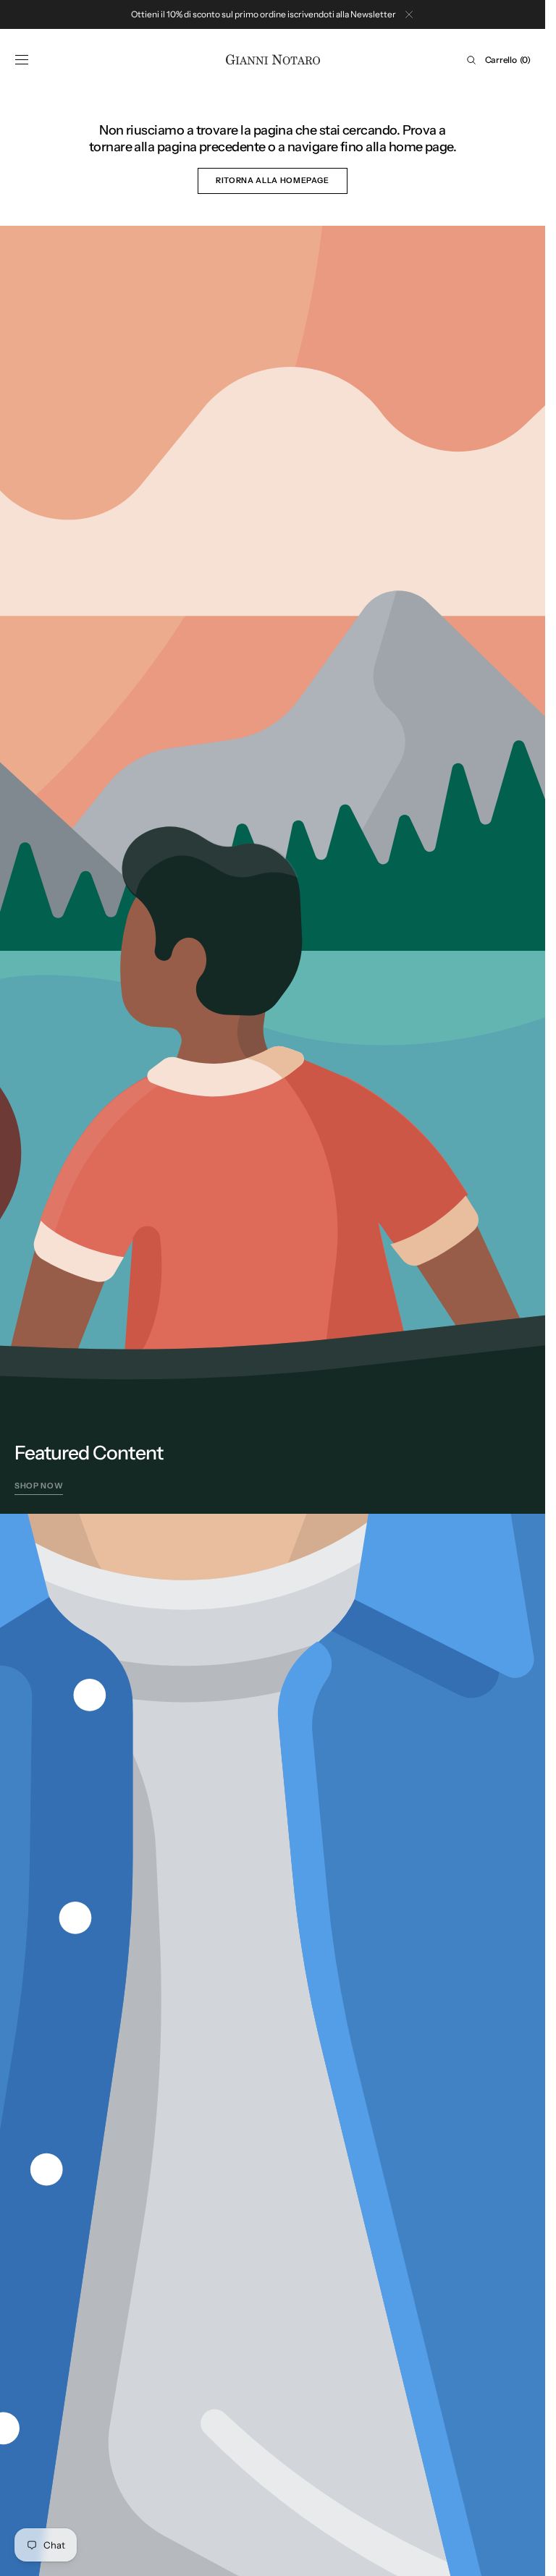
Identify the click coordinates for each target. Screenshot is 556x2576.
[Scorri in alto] (523, 2554)
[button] (22, 60)
